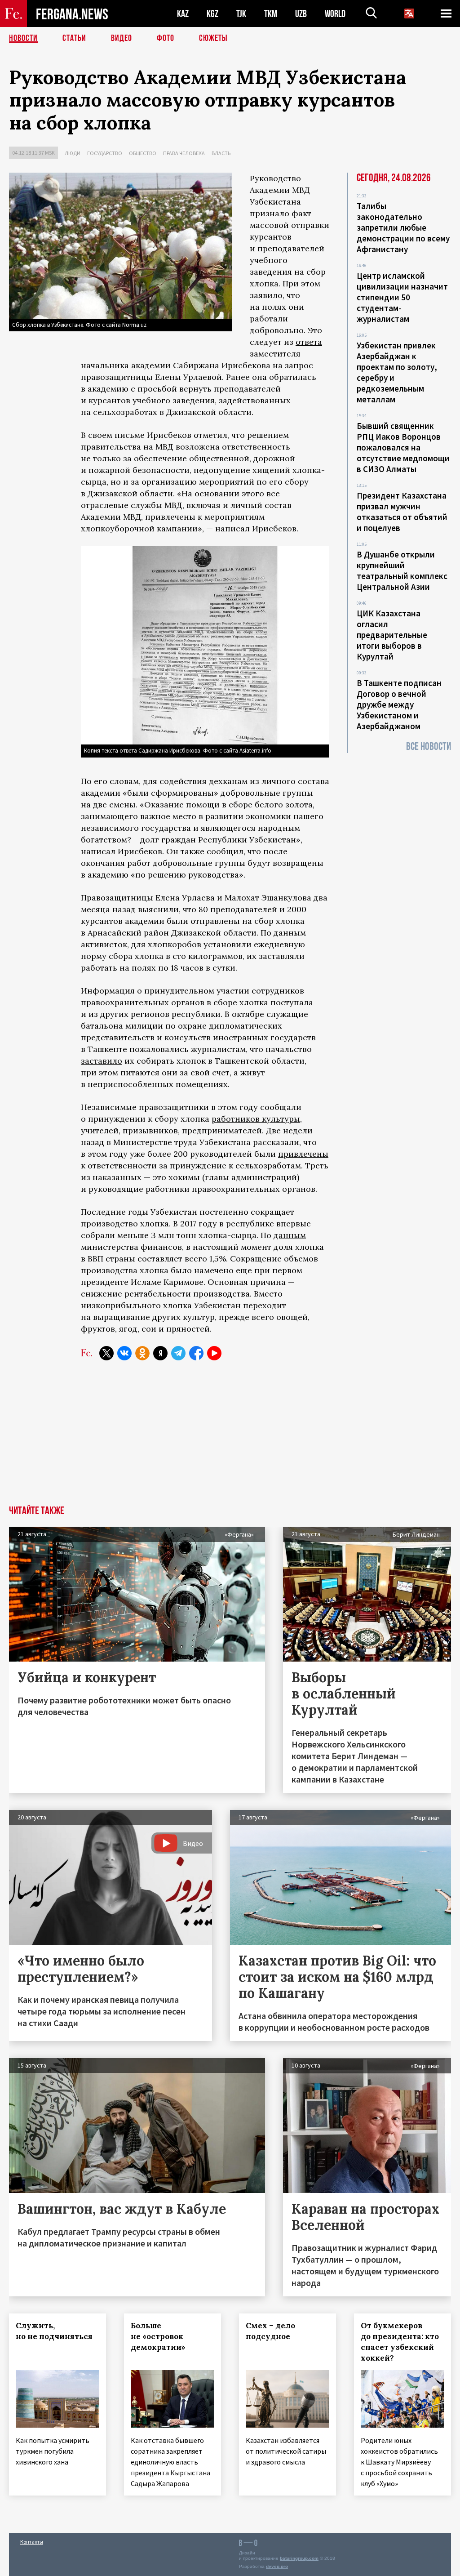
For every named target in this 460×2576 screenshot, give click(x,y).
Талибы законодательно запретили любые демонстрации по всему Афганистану (403, 227)
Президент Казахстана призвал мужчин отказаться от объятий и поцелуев (402, 512)
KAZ (183, 14)
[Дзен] (160, 1353)
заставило (102, 1061)
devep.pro (277, 2566)
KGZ (212, 14)
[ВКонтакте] (124, 1353)
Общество (143, 153)
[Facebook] (196, 1353)
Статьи (74, 38)
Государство (105, 153)
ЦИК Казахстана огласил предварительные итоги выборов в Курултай (392, 635)
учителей (100, 1130)
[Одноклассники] (142, 1353)
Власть (221, 153)
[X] (106, 1353)
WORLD (335, 14)
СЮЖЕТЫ (213, 38)
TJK (241, 14)
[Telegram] (178, 1353)
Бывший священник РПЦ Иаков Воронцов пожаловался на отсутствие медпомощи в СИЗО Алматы (403, 447)
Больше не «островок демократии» (158, 2336)
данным (290, 1235)
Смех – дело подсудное (270, 2331)
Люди (73, 153)
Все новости (429, 747)
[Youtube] (214, 1353)
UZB (301, 14)
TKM (271, 14)
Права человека (184, 153)
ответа (309, 342)
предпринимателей (222, 1130)
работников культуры (256, 1119)
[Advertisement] (230, 1438)
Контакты (32, 2542)
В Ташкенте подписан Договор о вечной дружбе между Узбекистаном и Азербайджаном (399, 704)
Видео (122, 38)
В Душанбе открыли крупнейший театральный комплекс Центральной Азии (402, 570)
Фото (166, 38)
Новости (23, 38)
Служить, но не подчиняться (54, 2331)
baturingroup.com (299, 2558)
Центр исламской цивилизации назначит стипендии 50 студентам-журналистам (402, 297)
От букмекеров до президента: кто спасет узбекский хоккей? (400, 2342)
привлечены (303, 1154)
